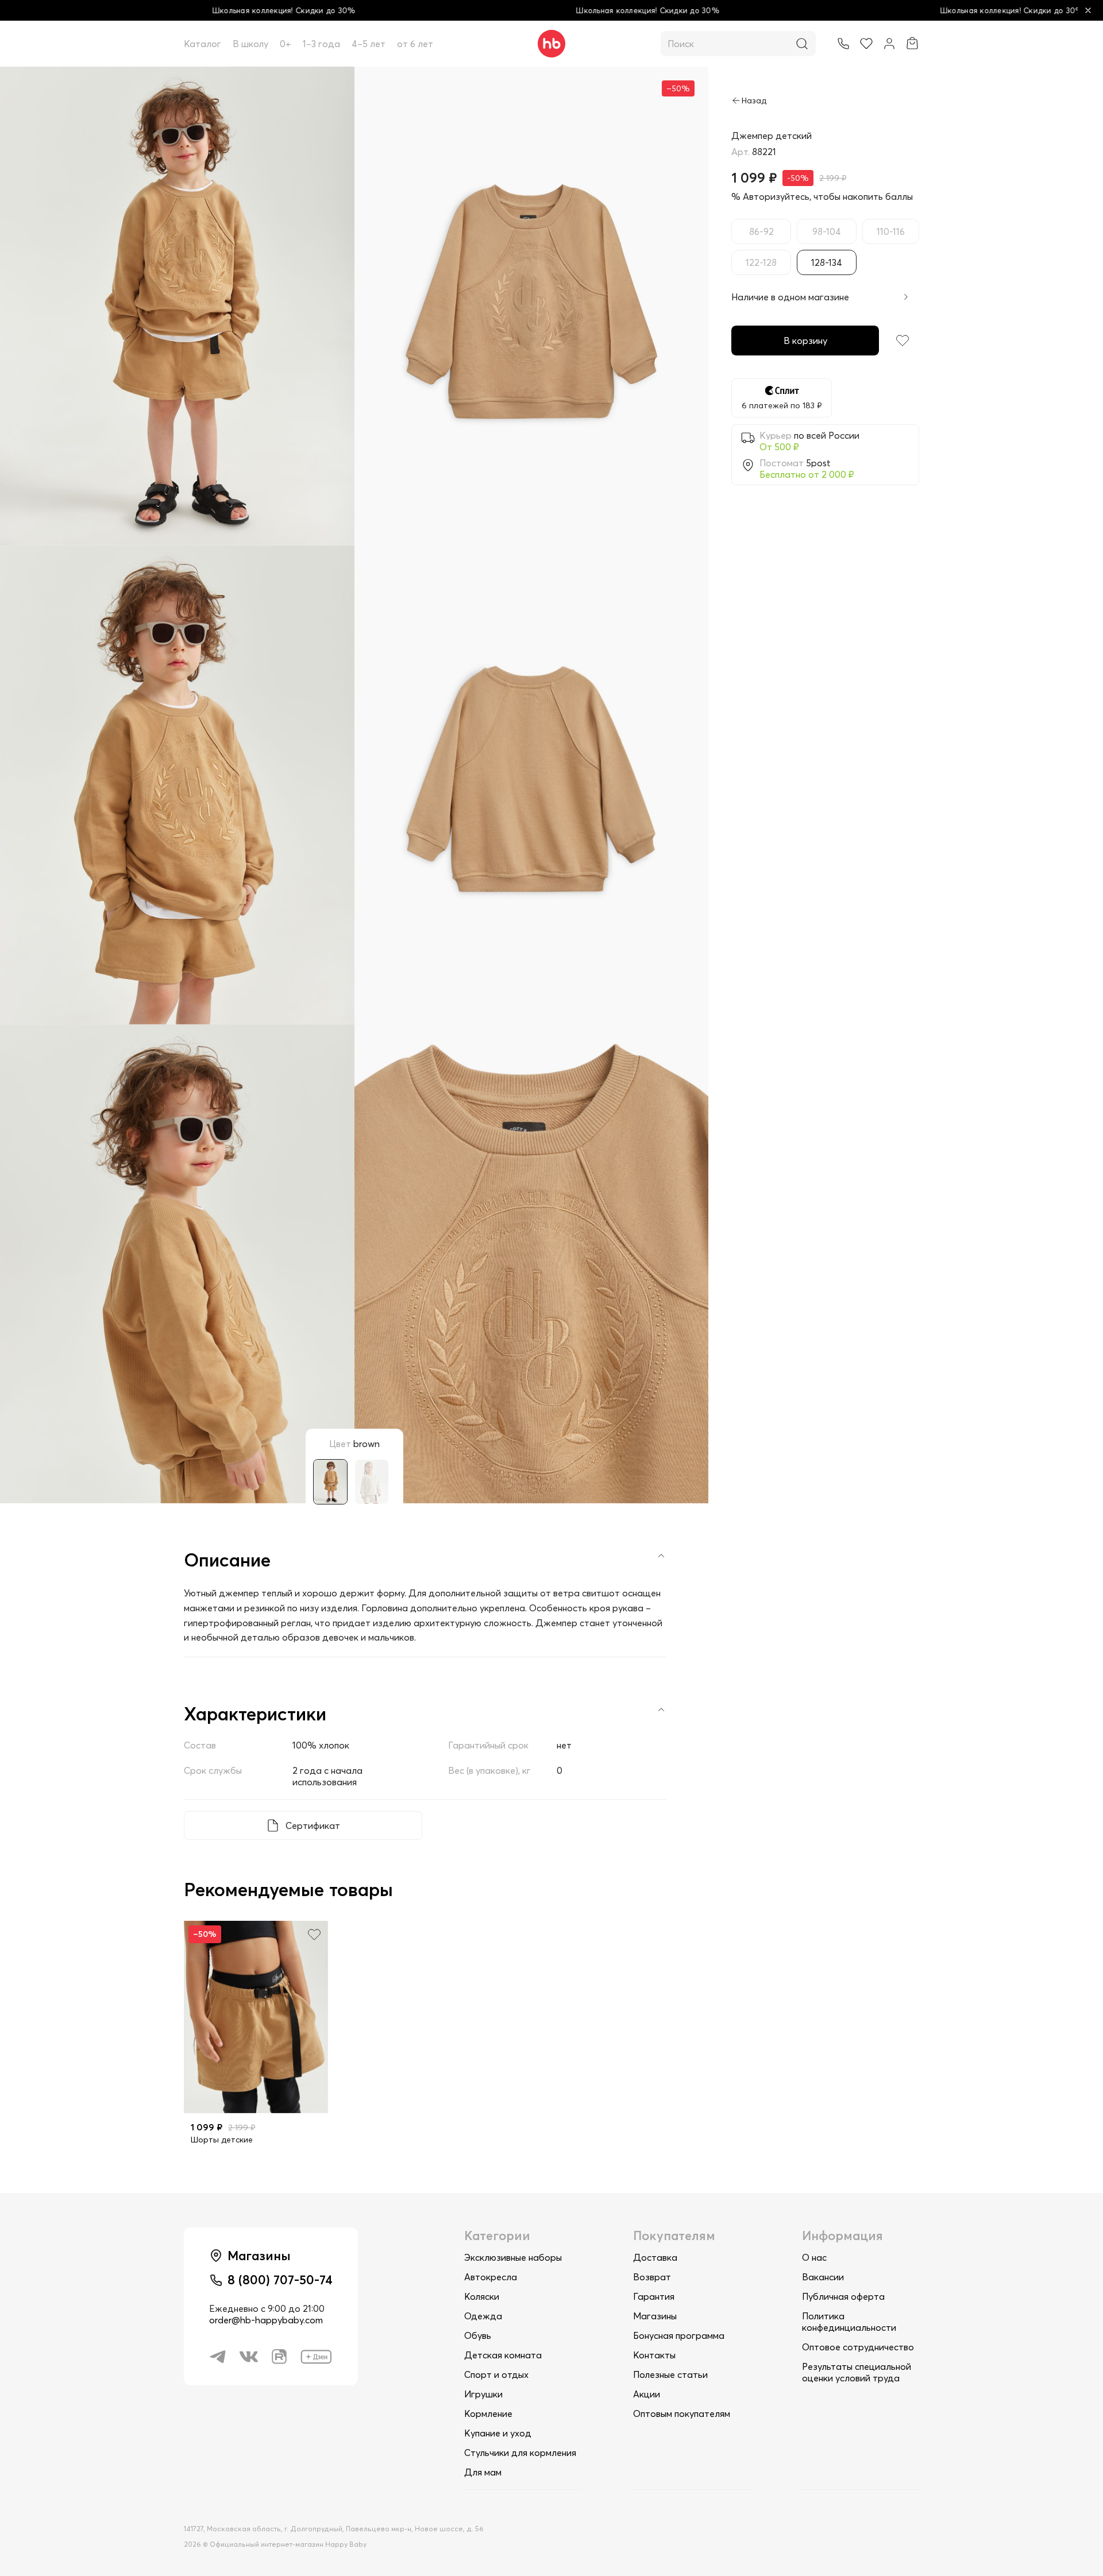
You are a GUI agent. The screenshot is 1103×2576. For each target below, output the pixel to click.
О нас (814, 2257)
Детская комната (503, 2355)
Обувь (478, 2335)
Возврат (652, 2277)
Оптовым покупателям (682, 2413)
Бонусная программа (679, 2335)
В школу (250, 44)
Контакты (654, 2355)
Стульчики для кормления (520, 2453)
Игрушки (483, 2394)
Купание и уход (498, 2433)
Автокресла (491, 2277)
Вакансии (823, 2277)
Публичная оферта (843, 2296)
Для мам (483, 2472)
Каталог (203, 44)
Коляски (482, 2296)
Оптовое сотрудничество (858, 2347)
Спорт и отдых (496, 2374)
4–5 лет (369, 44)
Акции (647, 2394)
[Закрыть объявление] (1088, 10)
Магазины (655, 2316)
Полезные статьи (670, 2374)
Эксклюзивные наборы (513, 2257)
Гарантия (654, 2296)
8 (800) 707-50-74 (280, 2280)
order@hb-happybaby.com (266, 2320)
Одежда (483, 2316)
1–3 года (321, 44)
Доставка (655, 2257)
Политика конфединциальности (849, 2322)
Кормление (488, 2413)
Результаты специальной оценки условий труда (857, 2372)
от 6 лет (415, 44)
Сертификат (313, 1825)
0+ (286, 44)
